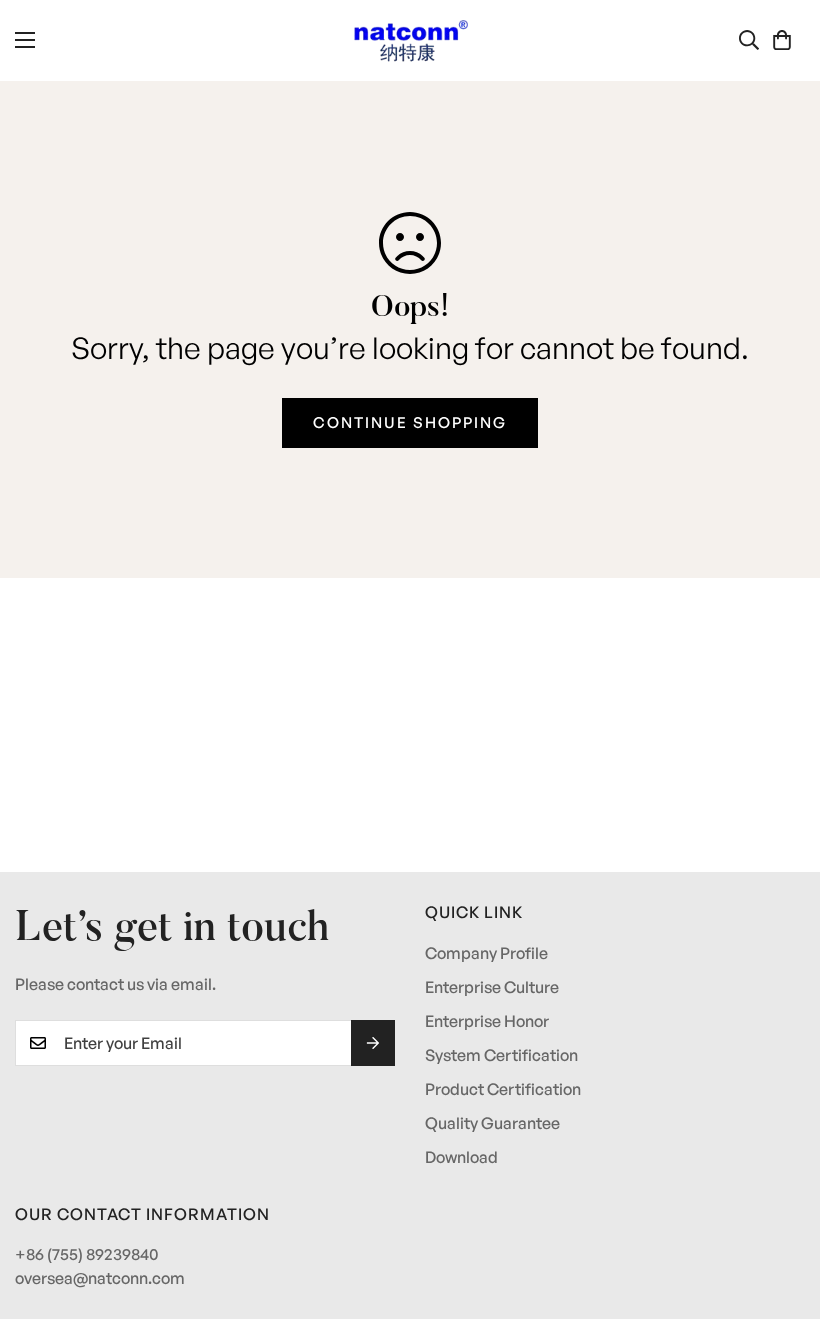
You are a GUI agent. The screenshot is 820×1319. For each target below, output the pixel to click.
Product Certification (503, 1089)
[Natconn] (410, 40)
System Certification (501, 1055)
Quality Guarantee (492, 1123)
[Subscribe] (373, 1043)
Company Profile (486, 953)
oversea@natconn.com (100, 1278)
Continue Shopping (410, 422)
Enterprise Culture (492, 987)
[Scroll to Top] (781, 1210)
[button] (782, 40)
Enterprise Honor (487, 1021)
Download (461, 1157)
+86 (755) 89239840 (87, 1254)
